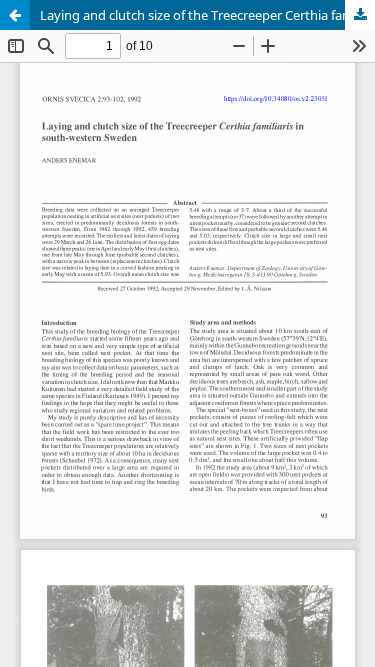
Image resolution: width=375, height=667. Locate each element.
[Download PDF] (360, 15)
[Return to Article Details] (15, 15)
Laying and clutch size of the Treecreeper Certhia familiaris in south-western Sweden (207, 15)
